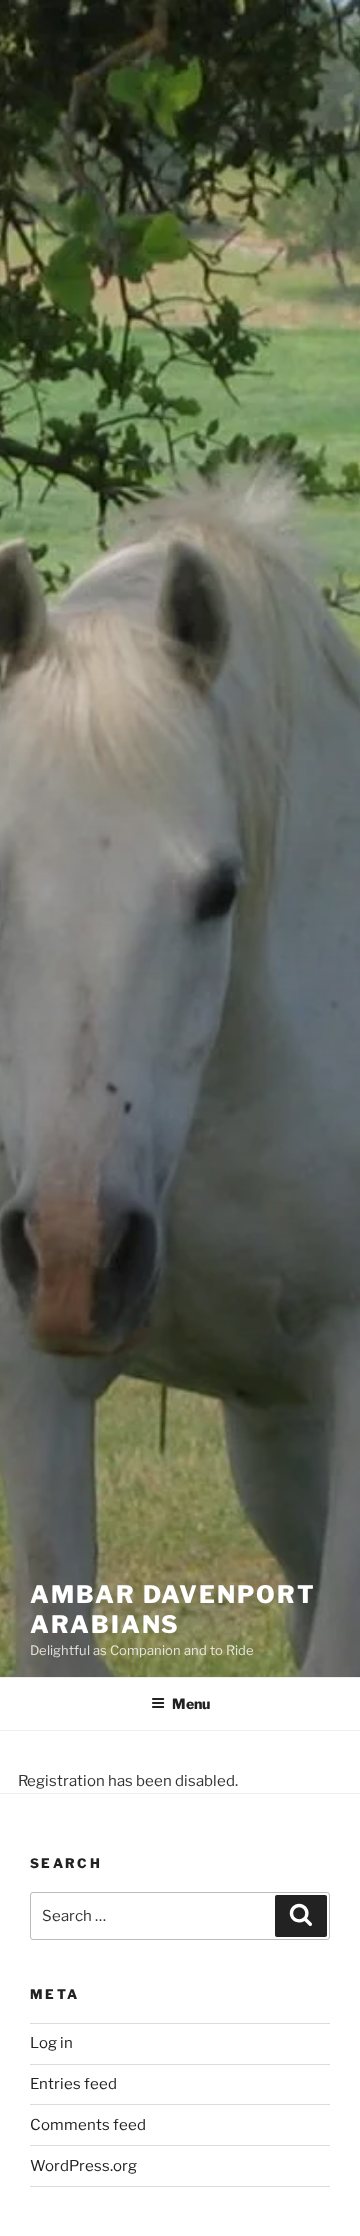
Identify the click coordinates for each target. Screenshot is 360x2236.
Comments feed (88, 2125)
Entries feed (73, 2084)
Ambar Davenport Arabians (173, 1609)
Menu (191, 1703)
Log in (51, 2043)
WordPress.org (83, 2166)
